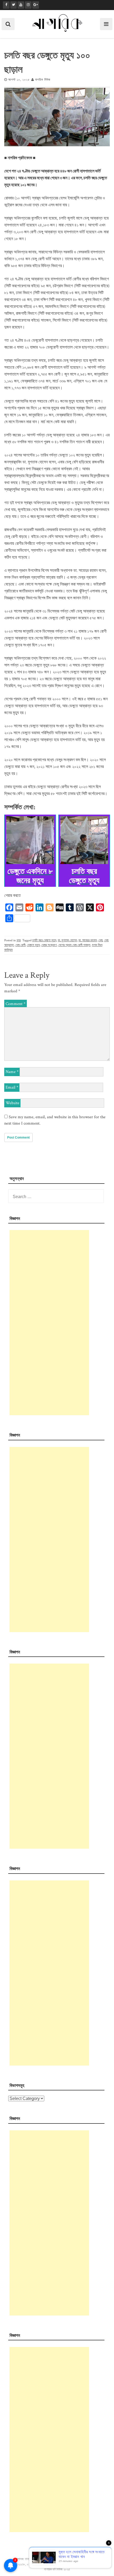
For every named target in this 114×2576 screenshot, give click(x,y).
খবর (19, 940)
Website (12, 1103)
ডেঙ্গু (100, 940)
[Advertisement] (49, 1323)
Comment (16, 1004)
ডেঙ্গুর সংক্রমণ (49, 945)
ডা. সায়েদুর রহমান (88, 940)
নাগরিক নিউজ (43, 80)
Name (12, 1072)
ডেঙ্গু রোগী (20, 945)
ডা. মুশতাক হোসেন (67, 940)
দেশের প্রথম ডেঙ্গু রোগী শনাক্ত (74, 945)
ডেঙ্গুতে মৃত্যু (33, 945)
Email (12, 1087)
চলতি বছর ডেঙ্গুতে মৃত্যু (44, 940)
